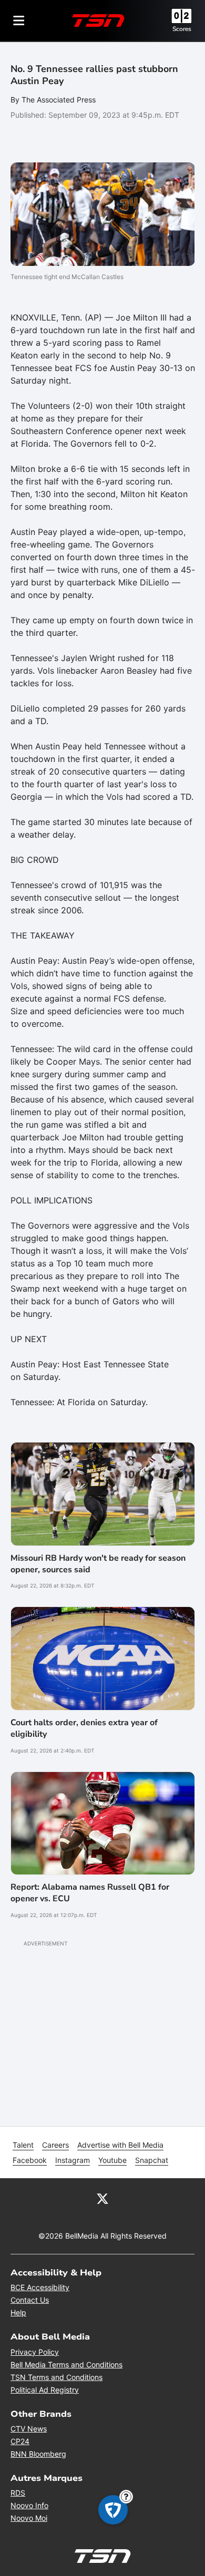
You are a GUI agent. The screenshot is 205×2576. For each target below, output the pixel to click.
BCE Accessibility (40, 2287)
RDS (18, 2493)
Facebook (30, 2160)
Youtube (112, 2160)
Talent (23, 2145)
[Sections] (19, 20)
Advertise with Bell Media (120, 2145)
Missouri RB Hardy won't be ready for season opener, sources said (98, 1564)
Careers (55, 2145)
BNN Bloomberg (38, 2454)
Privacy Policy (35, 2352)
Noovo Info (29, 2505)
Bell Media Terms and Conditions (66, 2364)
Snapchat (152, 2160)
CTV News (29, 2429)
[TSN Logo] (98, 20)
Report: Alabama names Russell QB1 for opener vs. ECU (90, 1893)
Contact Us (30, 2300)
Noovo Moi (29, 2518)
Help (18, 2312)
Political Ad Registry (45, 2390)
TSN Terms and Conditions (57, 2377)
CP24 (20, 2441)
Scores (182, 29)
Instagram (73, 2160)
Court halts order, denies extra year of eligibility (84, 1728)
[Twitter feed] (102, 2198)
